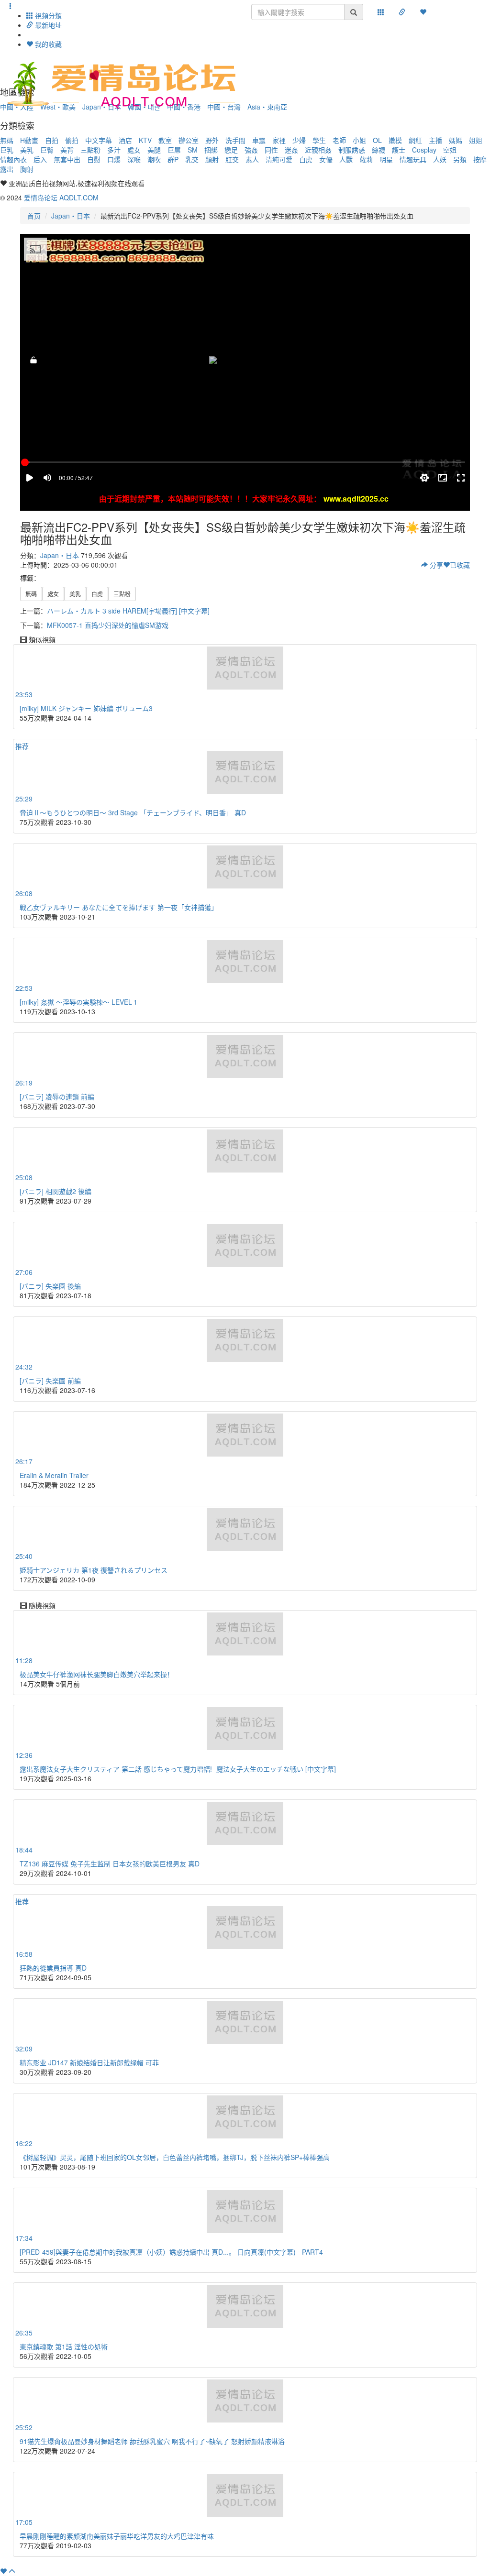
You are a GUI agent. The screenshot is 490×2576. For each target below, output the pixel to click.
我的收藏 (47, 44)
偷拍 (72, 140)
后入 (40, 159)
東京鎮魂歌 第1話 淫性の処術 (64, 2346)
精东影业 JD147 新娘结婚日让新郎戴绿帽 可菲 (89, 2062)
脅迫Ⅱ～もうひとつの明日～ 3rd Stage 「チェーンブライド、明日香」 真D (133, 812)
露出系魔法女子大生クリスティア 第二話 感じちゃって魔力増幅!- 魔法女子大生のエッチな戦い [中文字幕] (178, 1769)
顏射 (212, 159)
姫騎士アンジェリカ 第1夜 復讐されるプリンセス (94, 1570)
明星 (386, 159)
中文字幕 (99, 140)
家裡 (279, 140)
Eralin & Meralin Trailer (54, 1475)
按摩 (480, 159)
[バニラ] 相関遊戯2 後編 (56, 1191)
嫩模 (395, 140)
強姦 (251, 150)
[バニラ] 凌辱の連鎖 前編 (57, 1096)
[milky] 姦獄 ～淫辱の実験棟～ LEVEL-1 (78, 1002)
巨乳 (7, 150)
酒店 (125, 140)
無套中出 (67, 159)
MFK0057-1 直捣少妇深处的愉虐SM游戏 (108, 625)
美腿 (154, 150)
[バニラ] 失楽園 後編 (50, 1286)
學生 (319, 140)
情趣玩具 (413, 159)
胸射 (27, 169)
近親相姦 (318, 150)
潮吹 (154, 159)
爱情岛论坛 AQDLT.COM (61, 197)
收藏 (460, 565)
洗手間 (235, 140)
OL (377, 140)
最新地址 (47, 25)
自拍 (52, 140)
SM (193, 150)
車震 (259, 140)
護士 (399, 150)
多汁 (114, 150)
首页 (34, 216)
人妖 (440, 159)
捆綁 (211, 150)
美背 (67, 150)
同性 (271, 150)
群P (173, 159)
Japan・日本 (71, 216)
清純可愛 (279, 159)
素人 (252, 159)
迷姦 (291, 150)
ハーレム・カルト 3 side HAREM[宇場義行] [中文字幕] (128, 611)
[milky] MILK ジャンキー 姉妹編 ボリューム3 (86, 708)
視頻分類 (47, 15)
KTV (145, 140)
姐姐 (476, 140)
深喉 (134, 159)
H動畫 (29, 140)
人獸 (346, 159)
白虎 (306, 159)
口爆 (114, 159)
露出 (7, 169)
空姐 (450, 150)
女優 (326, 159)
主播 (435, 140)
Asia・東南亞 (267, 107)
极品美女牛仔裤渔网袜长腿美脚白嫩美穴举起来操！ (97, 1674)
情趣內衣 (13, 159)
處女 (134, 150)
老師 (339, 140)
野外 (212, 140)
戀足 (231, 150)
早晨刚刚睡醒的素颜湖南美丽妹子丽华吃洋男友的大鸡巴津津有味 (117, 2536)
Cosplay (424, 150)
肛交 (232, 159)
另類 (460, 159)
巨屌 (174, 150)
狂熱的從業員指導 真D (53, 1968)
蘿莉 (366, 159)
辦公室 (189, 140)
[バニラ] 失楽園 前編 (50, 1381)
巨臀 (47, 150)
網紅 (415, 140)
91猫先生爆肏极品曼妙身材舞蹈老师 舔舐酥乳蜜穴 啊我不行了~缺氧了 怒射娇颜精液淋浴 (152, 2441)
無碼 (7, 140)
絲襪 (379, 150)
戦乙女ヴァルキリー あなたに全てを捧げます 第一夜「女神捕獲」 (119, 907)
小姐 (359, 140)
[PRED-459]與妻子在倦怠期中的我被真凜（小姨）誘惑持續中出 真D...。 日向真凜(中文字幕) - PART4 (171, 2252)
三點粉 (90, 150)
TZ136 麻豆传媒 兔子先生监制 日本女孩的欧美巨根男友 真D (110, 1863)
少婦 (299, 140)
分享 (435, 565)
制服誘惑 (352, 150)
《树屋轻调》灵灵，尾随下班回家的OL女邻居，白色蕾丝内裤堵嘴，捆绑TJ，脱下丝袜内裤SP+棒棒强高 (175, 2157)
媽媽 (456, 140)
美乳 (27, 150)
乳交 (192, 159)
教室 (165, 140)
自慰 (94, 159)
